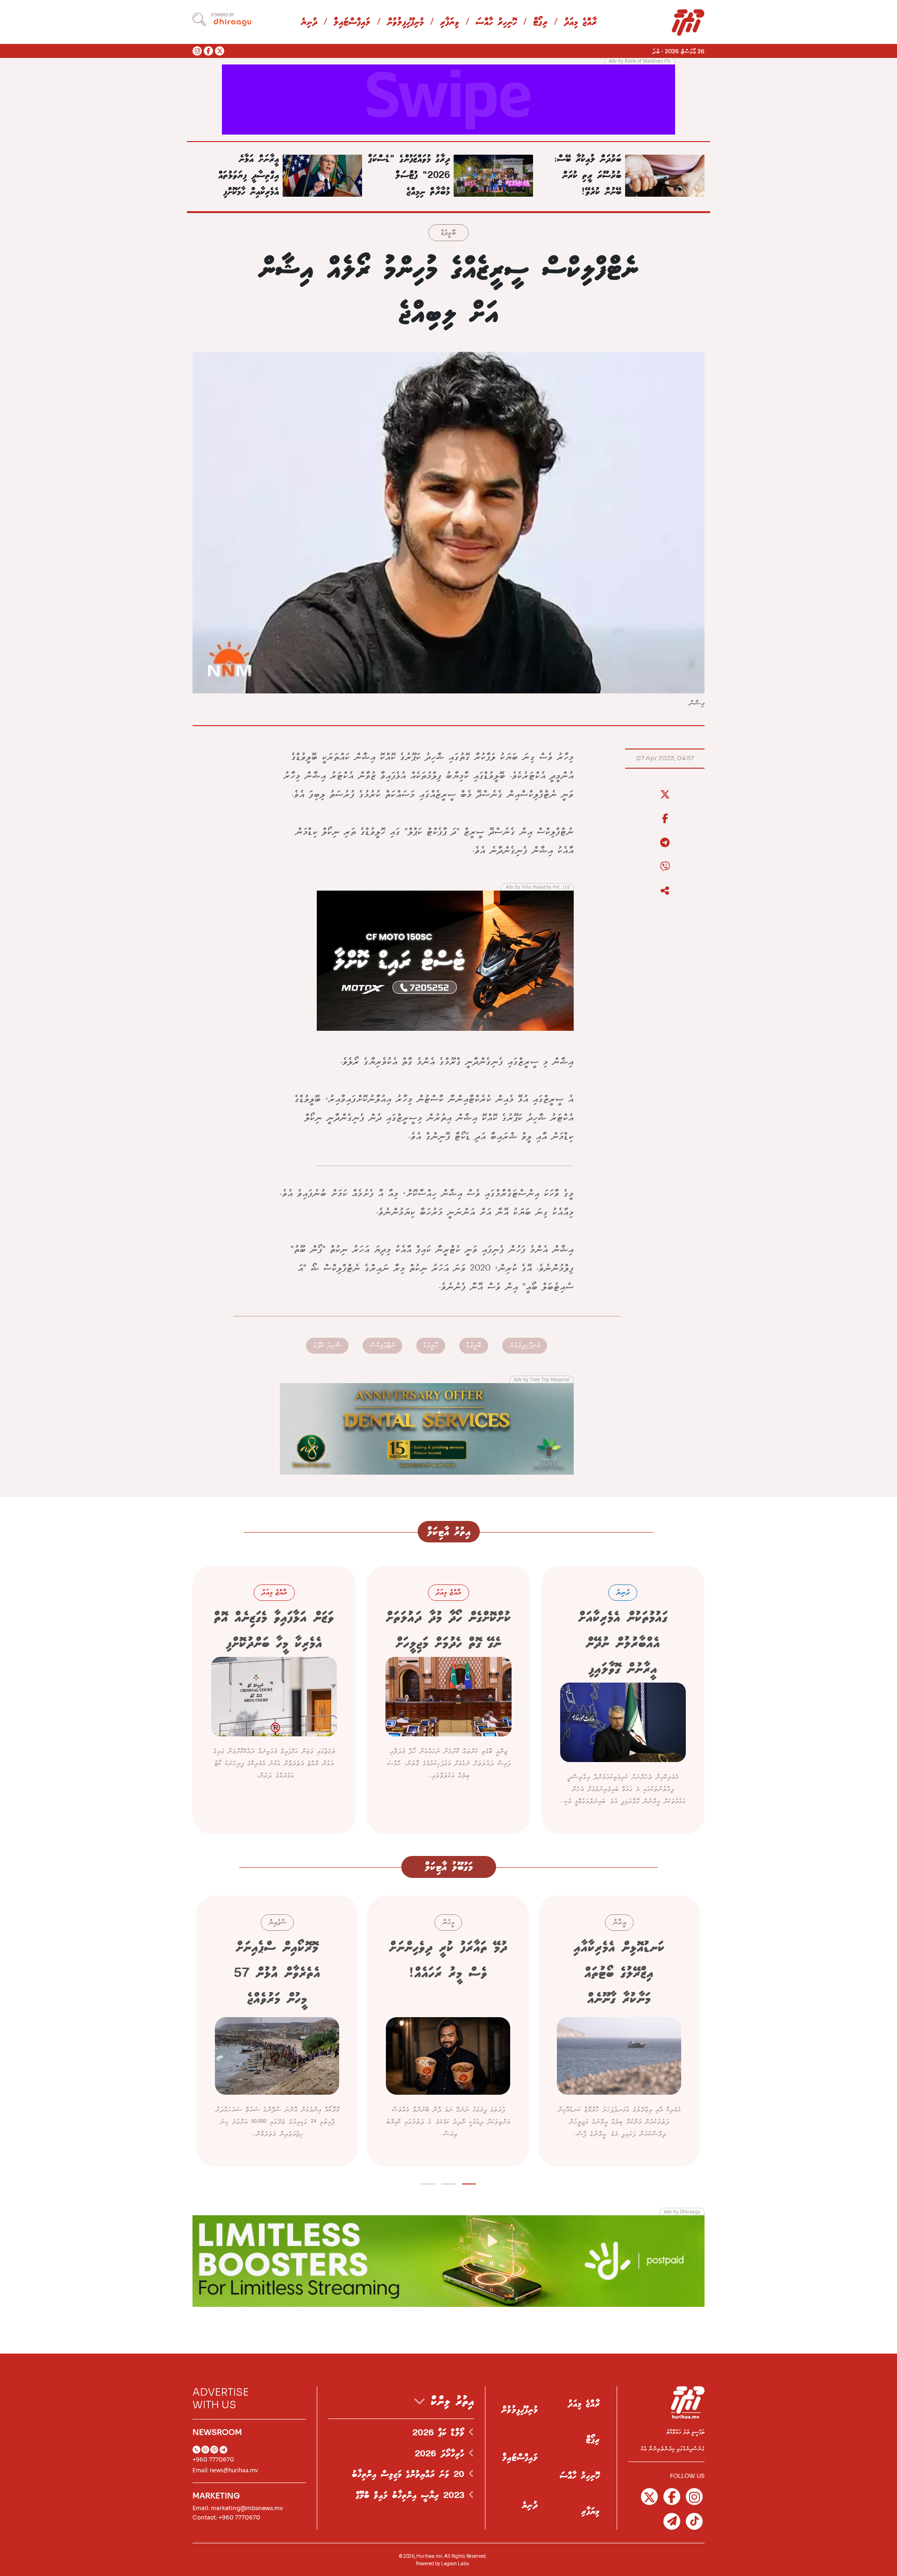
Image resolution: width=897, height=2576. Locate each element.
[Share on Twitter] (665, 795)
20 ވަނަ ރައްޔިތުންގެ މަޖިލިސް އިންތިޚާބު (410, 2475)
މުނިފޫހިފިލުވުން (405, 23)
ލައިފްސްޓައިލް (352, 23)
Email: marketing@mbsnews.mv (238, 2508)
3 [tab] (428, 2182)
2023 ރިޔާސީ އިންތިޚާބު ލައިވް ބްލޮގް (412, 2496)
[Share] (665, 891)
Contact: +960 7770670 (226, 2517)
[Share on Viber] (665, 867)
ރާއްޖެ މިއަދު (580, 23)
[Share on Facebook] (665, 819)
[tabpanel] (619, 2031)
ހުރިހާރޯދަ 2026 (442, 2454)
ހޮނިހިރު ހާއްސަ (496, 23)
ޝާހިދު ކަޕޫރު (327, 1345)
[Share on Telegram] (665, 843)
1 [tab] (469, 2182)
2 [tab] (449, 2182)
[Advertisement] (448, 99)
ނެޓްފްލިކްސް (382, 1345)
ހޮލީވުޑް (431, 1345)
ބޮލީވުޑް (448, 233)
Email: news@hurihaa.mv (225, 2470)
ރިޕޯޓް (540, 23)
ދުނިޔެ (309, 23)
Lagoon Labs (455, 2564)
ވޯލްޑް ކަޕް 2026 (441, 2433)
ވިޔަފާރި (450, 23)
